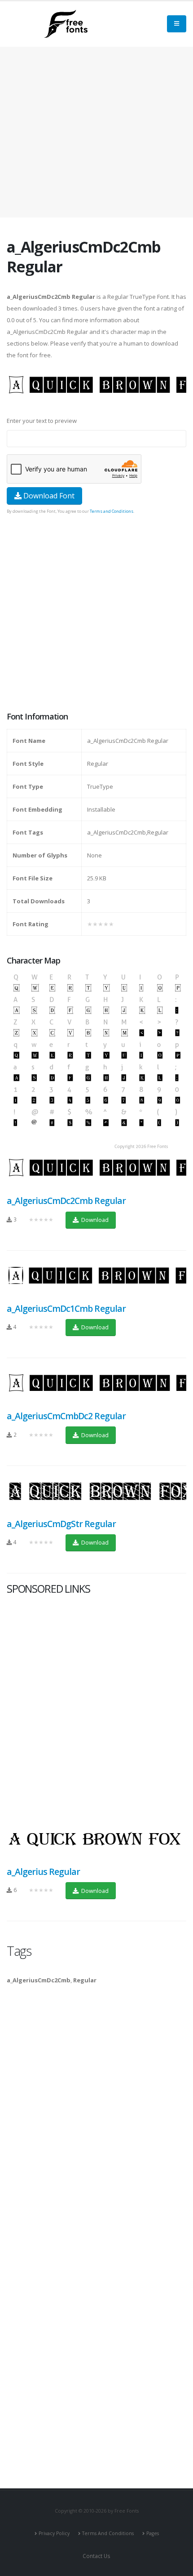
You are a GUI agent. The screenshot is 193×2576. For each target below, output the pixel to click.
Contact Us (96, 2556)
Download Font (48, 496)
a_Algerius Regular (43, 1872)
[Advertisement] (96, 614)
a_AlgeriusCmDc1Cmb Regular (66, 1308)
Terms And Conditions (108, 2533)
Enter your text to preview (42, 421)
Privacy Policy (54, 2533)
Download (94, 1220)
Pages (153, 2533)
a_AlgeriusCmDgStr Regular (61, 1524)
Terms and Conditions (112, 511)
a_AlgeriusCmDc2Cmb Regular (66, 1201)
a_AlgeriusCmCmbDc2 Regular (66, 1416)
